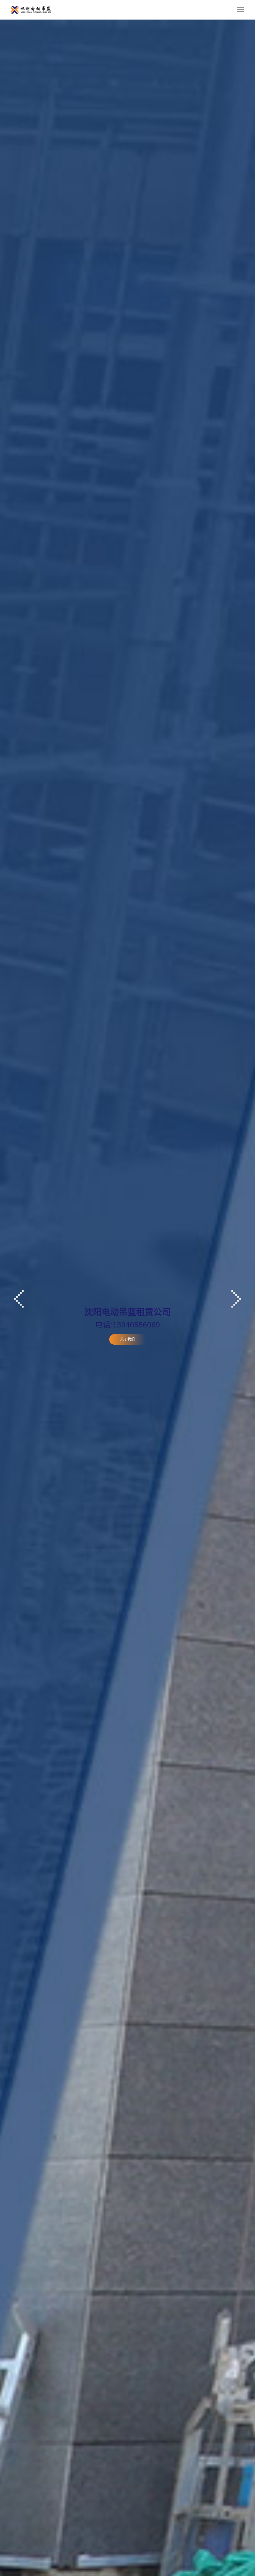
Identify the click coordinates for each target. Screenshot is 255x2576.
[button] (19, 1299)
